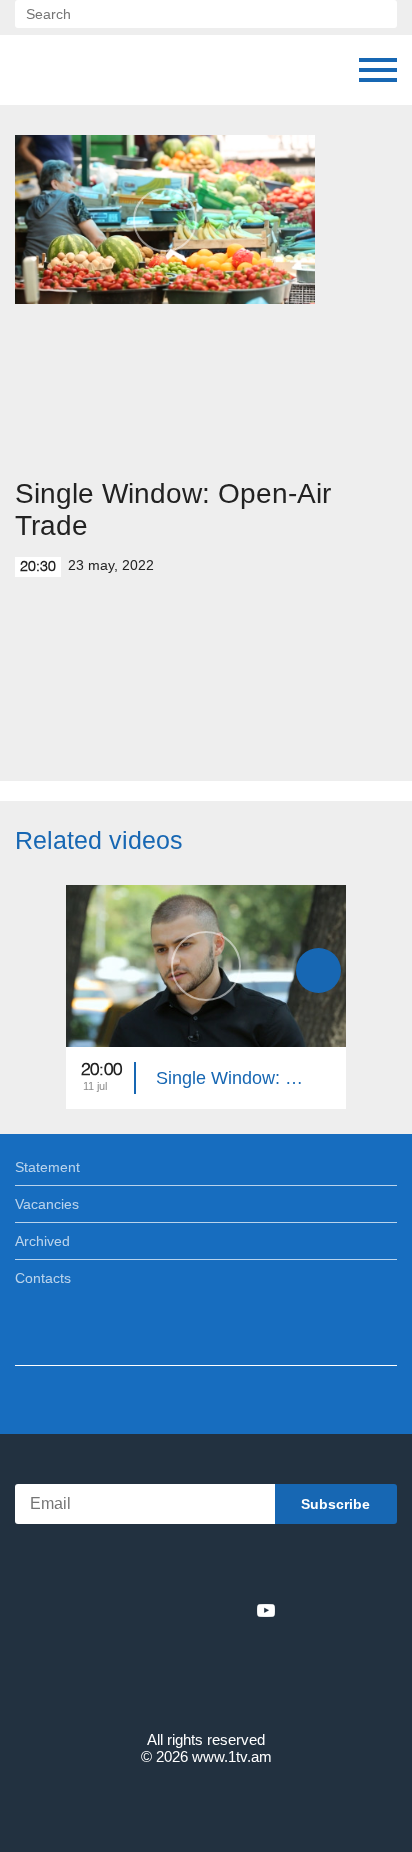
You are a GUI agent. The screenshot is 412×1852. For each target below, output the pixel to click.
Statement (47, 1167)
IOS (150, 1566)
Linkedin (199, 1610)
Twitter (165, 1610)
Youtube (266, 1610)
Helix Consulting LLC (206, 1803)
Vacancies (47, 1204)
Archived (42, 1241)
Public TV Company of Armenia (117, 70)
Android (262, 1566)
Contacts (43, 1278)
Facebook (136, 1610)
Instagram (233, 1610)
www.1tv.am (232, 1756)
